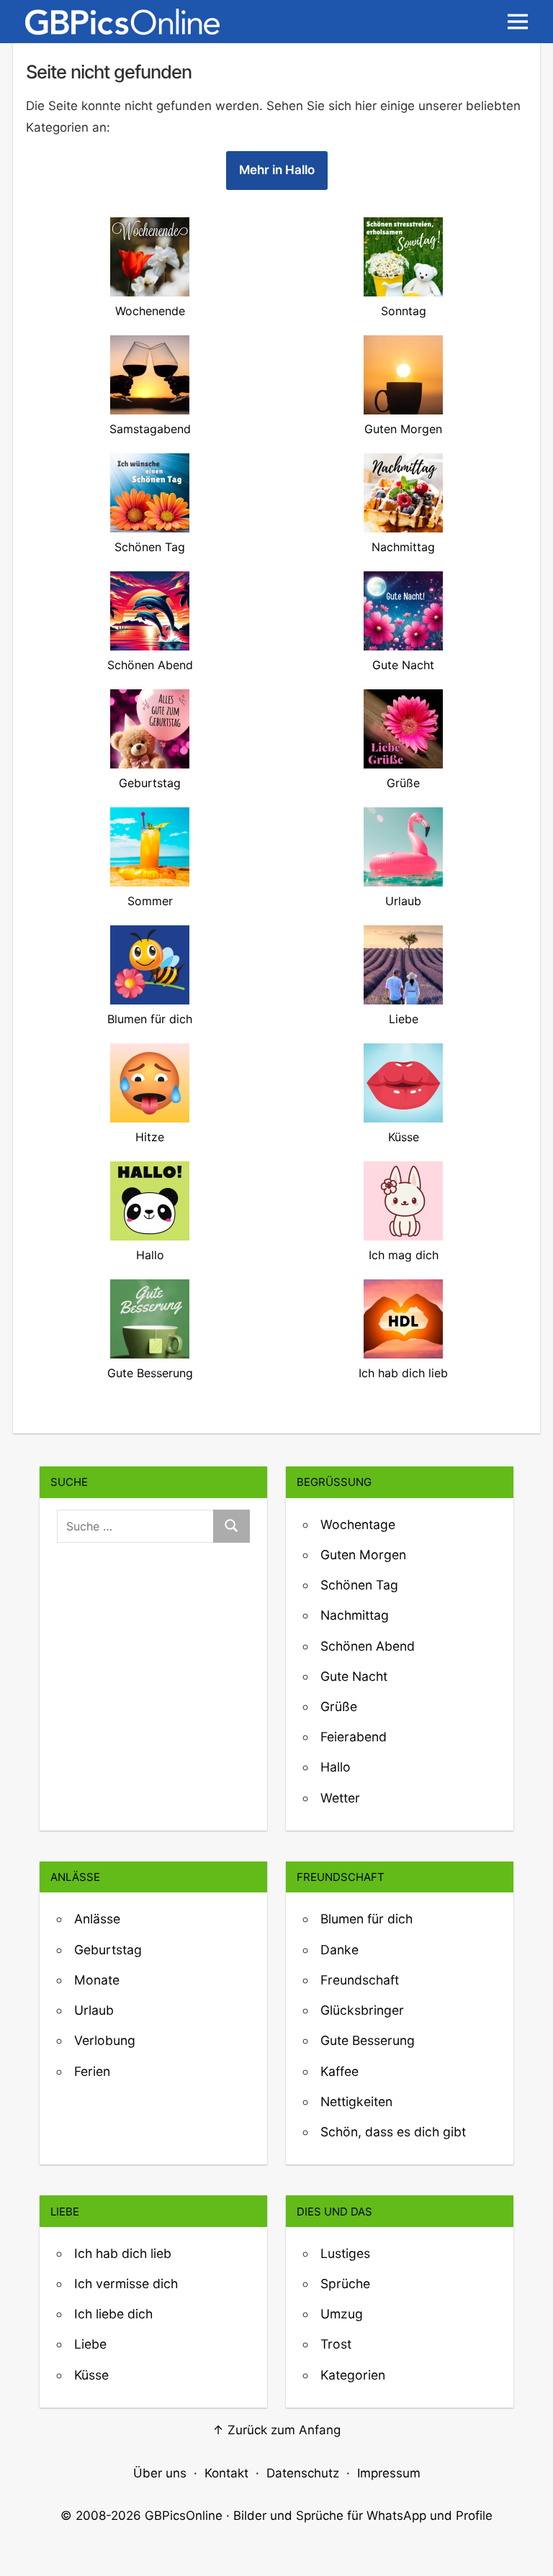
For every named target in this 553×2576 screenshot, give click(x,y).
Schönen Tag (359, 1585)
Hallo (336, 1767)
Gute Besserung (368, 2040)
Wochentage (358, 1524)
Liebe (90, 2344)
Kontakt (226, 2473)
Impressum (389, 2473)
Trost (336, 2344)
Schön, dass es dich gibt (393, 2132)
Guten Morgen (363, 1555)
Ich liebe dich (113, 2314)
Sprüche (345, 2284)
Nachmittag (355, 1615)
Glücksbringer (362, 2010)
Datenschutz (303, 2473)
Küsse (91, 2375)
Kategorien (353, 2375)
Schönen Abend (368, 1646)
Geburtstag (108, 1950)
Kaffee (340, 2071)
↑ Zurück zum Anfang (276, 2430)
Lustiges (345, 2253)
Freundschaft (360, 1980)
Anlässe (97, 1919)
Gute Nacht (354, 1676)
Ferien (92, 2071)
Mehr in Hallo (277, 170)
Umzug (342, 2314)
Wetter (340, 1798)
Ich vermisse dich (126, 2284)
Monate (97, 1980)
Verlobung (105, 2040)
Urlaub (94, 2010)
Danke (340, 1950)
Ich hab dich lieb (123, 2253)
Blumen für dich (367, 1919)
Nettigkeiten (356, 2101)
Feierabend (354, 1737)
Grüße (339, 1706)
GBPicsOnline (184, 2516)
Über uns (160, 2473)
